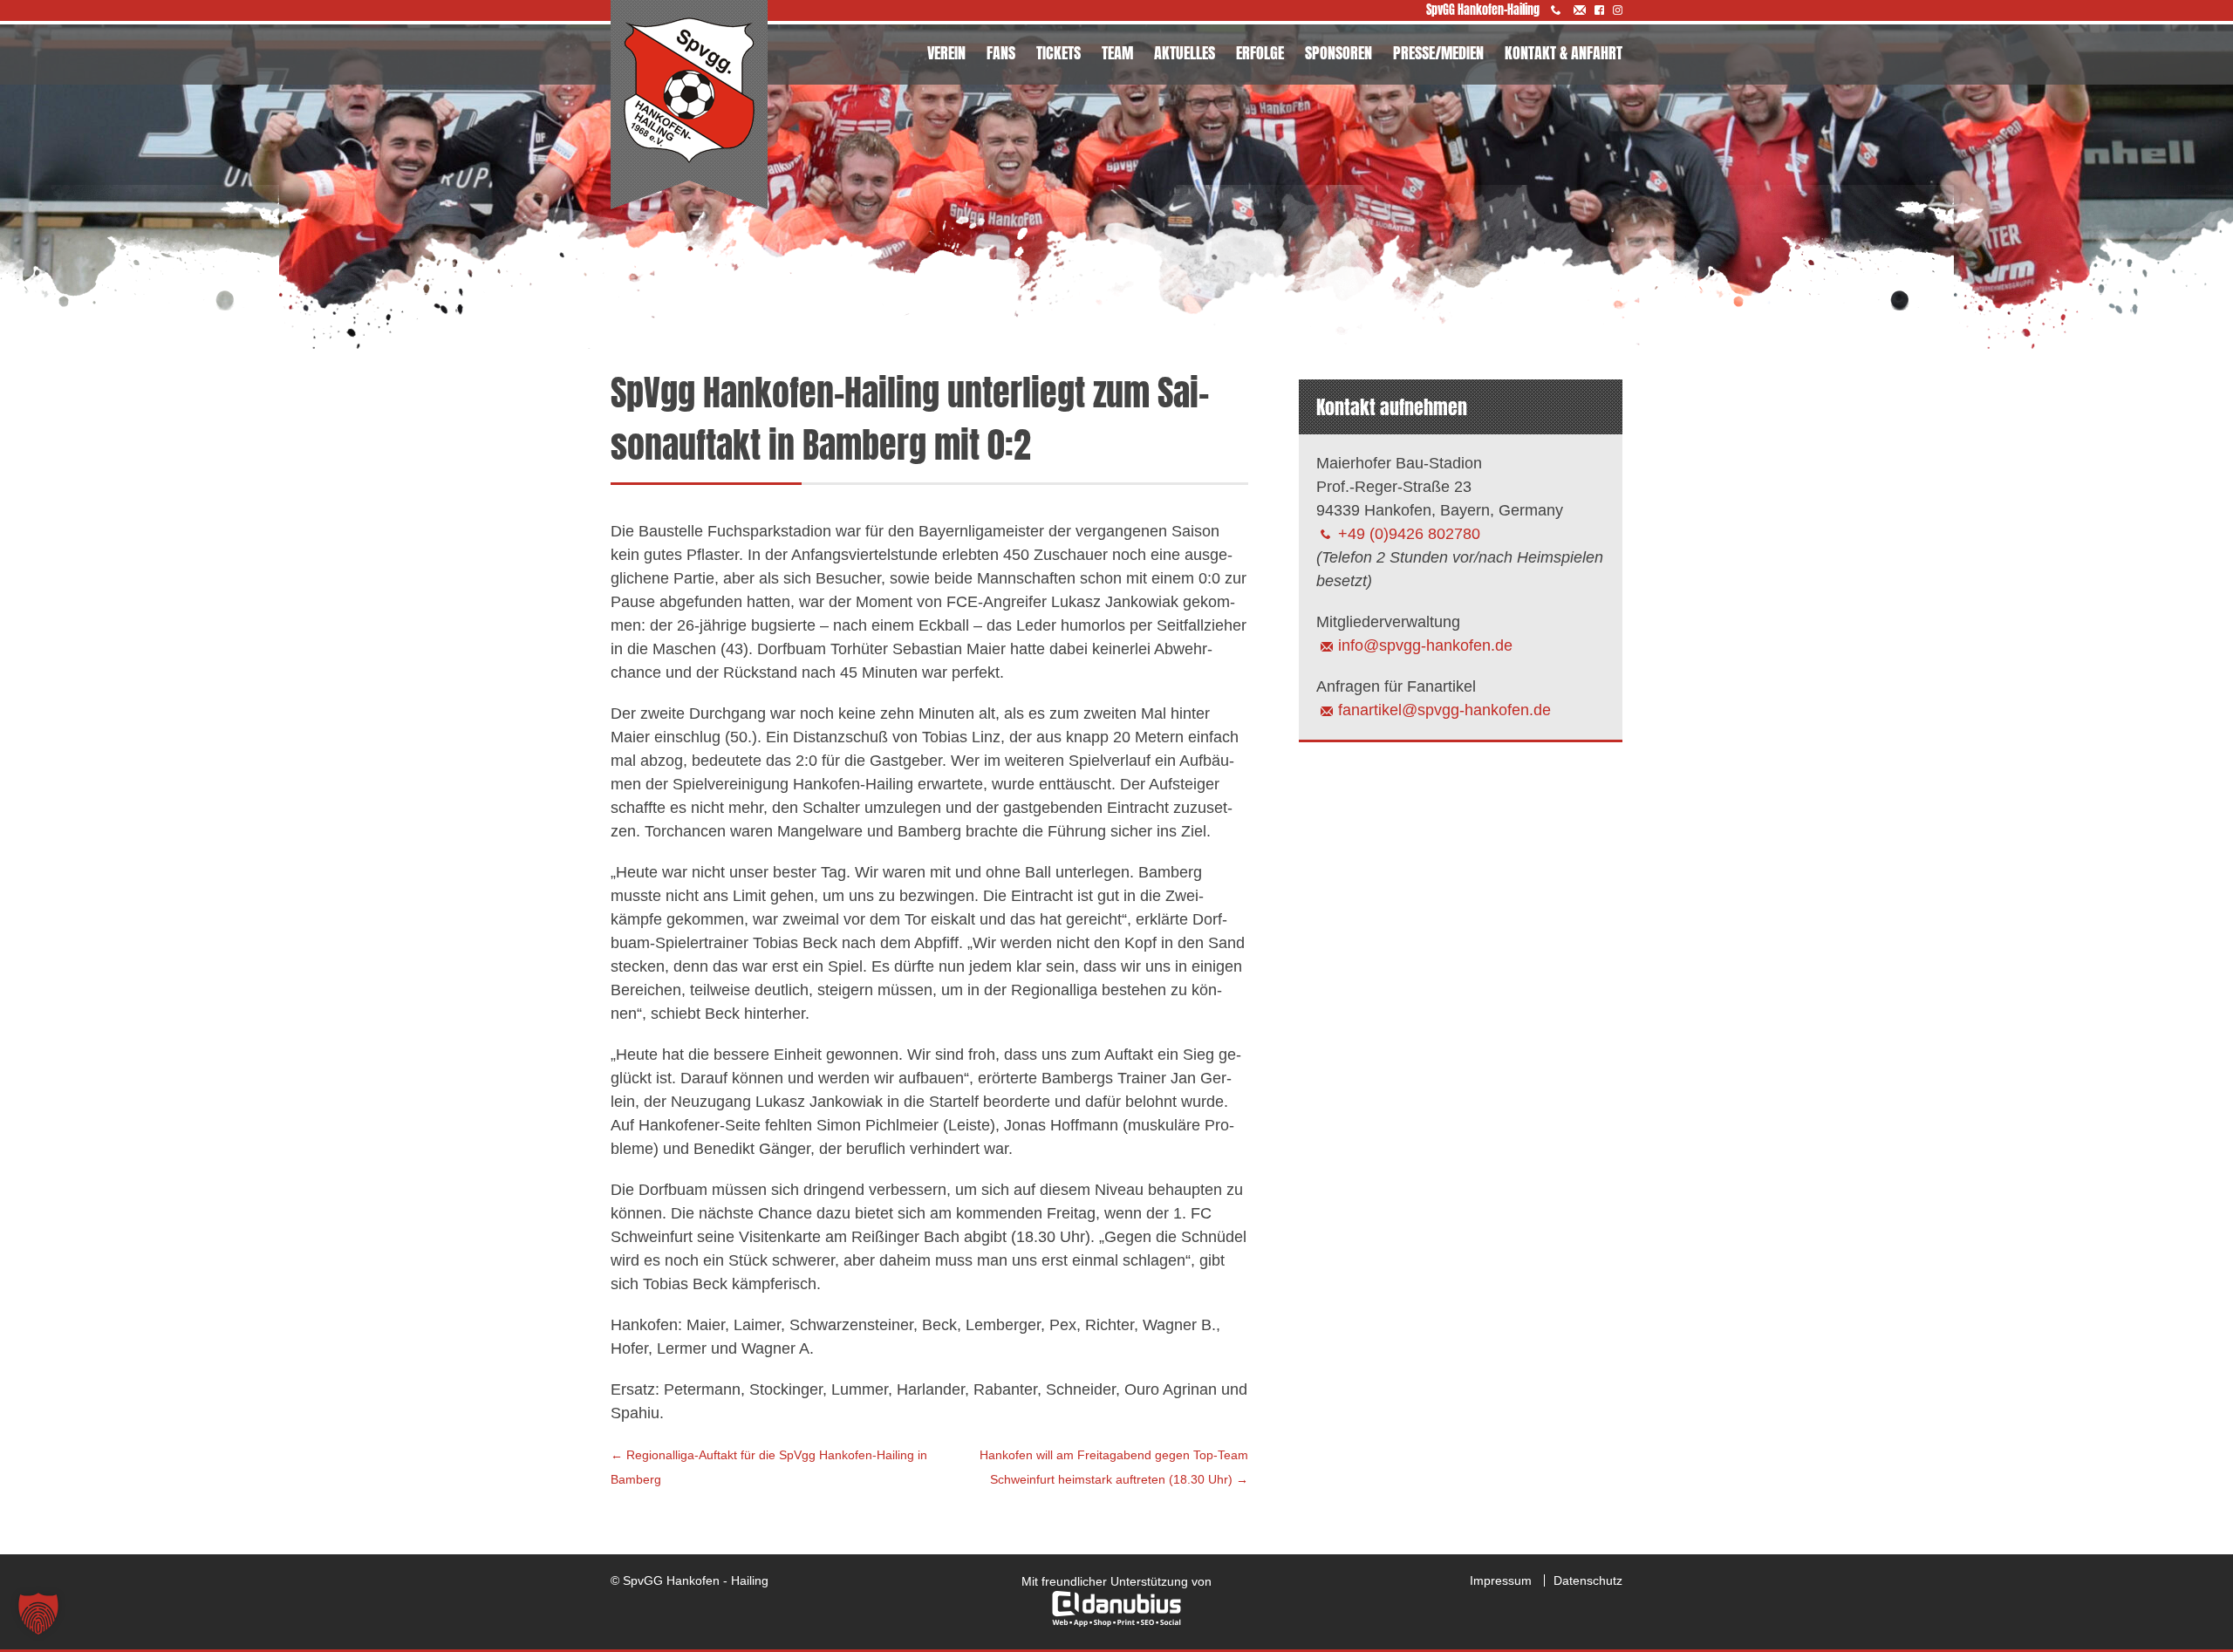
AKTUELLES (1185, 53)
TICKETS (1058, 53)
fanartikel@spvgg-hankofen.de (1444, 710)
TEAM (1117, 53)
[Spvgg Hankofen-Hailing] (689, 106)
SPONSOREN (1338, 53)
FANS (1001, 53)
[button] (38, 1614)
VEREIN (946, 53)
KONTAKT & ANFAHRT (1564, 53)
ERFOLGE (1260, 53)
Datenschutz (1588, 1580)
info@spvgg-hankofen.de (1425, 645)
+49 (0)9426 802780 (1409, 534)
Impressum (1501, 1580)
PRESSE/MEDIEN (1438, 53)
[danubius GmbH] (1116, 1622)
